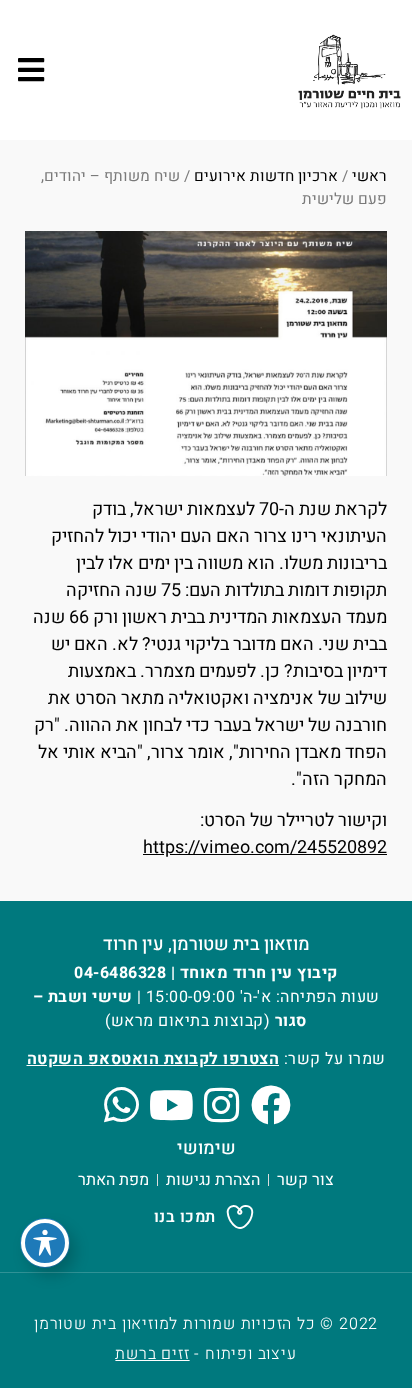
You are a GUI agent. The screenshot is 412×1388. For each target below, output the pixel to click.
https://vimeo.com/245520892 (265, 847)
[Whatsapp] (121, 1105)
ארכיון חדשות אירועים (266, 176)
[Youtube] (171, 1105)
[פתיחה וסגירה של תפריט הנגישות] (45, 1243)
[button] (30, 70)
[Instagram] (221, 1105)
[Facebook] (271, 1105)
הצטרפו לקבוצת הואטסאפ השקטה (153, 1059)
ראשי (369, 176)
